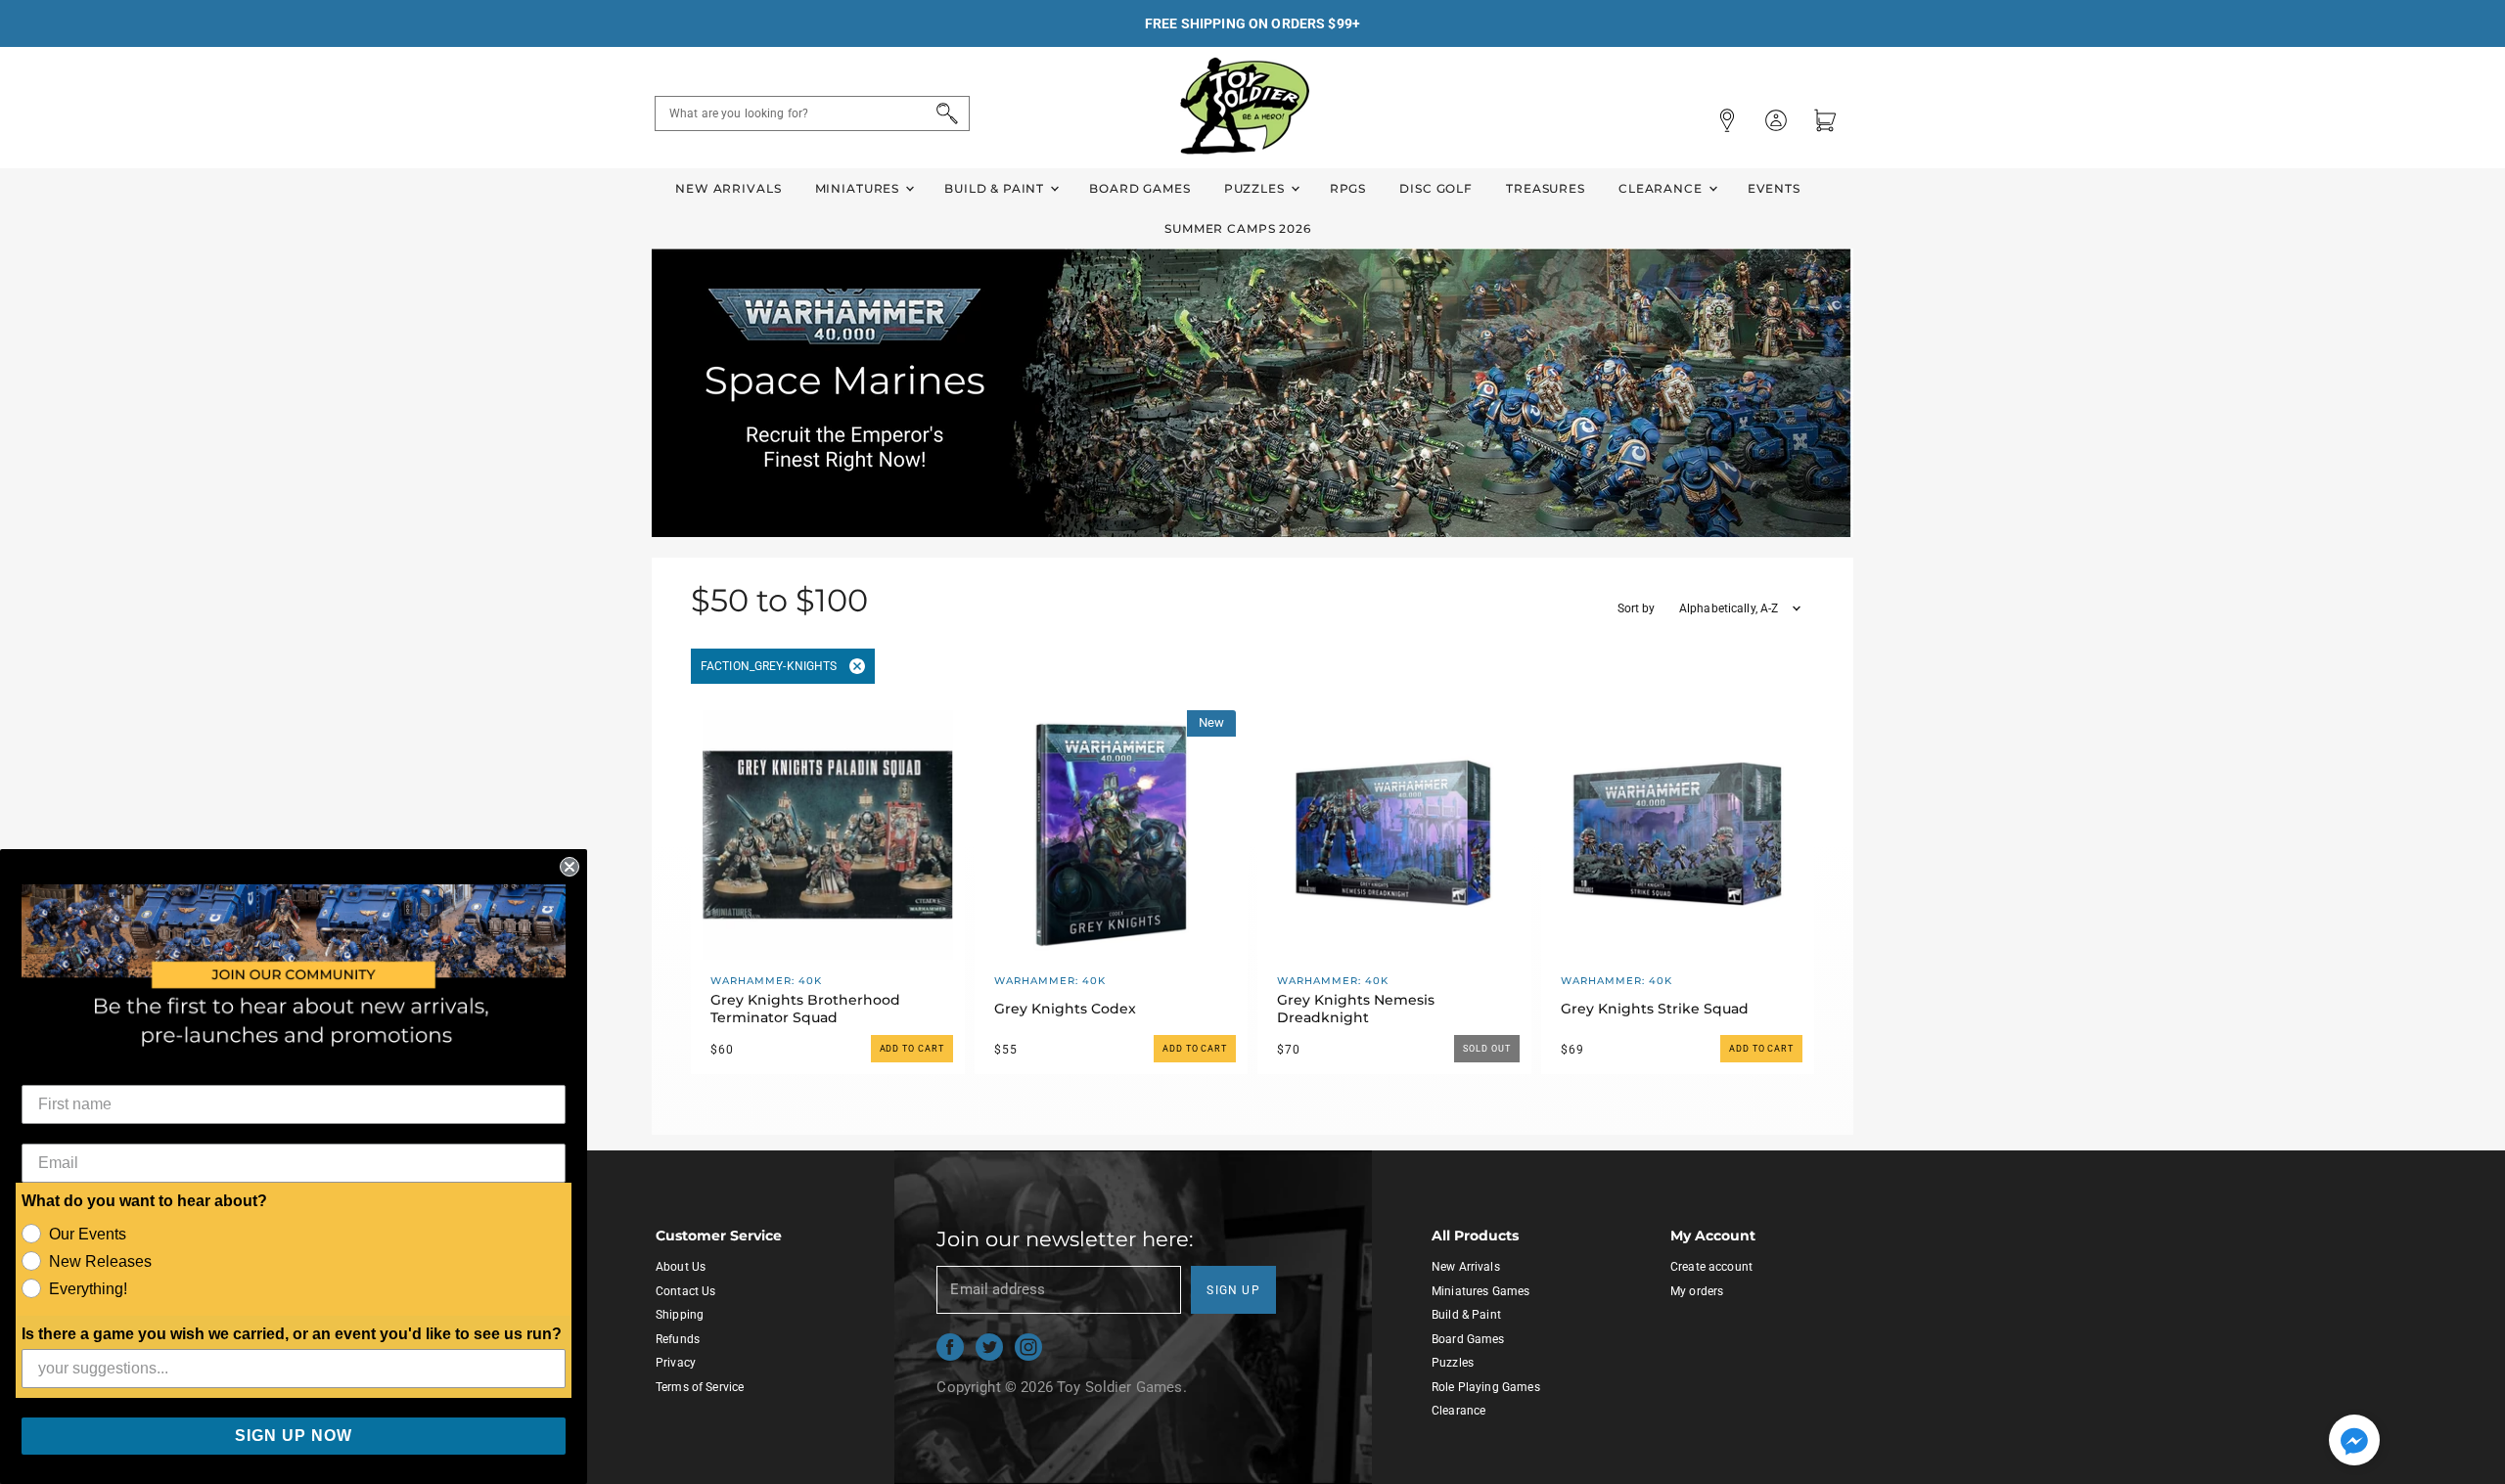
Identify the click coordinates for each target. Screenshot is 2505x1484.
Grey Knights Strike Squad (1655, 1009)
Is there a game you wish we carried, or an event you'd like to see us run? (292, 1334)
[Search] (944, 113)
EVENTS (1774, 188)
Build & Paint (996, 188)
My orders (1697, 1291)
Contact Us (686, 1291)
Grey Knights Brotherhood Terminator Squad (805, 1009)
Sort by (1637, 608)
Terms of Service (700, 1387)
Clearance (1662, 188)
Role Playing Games (1486, 1387)
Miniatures (859, 188)
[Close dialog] (569, 867)
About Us (681, 1267)
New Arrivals (728, 188)
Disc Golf (1436, 188)
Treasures (1546, 188)
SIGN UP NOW (294, 1436)
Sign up (1233, 1290)
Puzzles (1256, 188)
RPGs (1348, 188)
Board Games (1139, 188)
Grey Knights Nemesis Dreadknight (1356, 1009)
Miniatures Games (1480, 1291)
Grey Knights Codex (1065, 1009)
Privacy (676, 1363)
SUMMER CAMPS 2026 (1238, 228)
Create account (1711, 1267)
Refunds (678, 1339)
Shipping (680, 1315)
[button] (2354, 1442)
